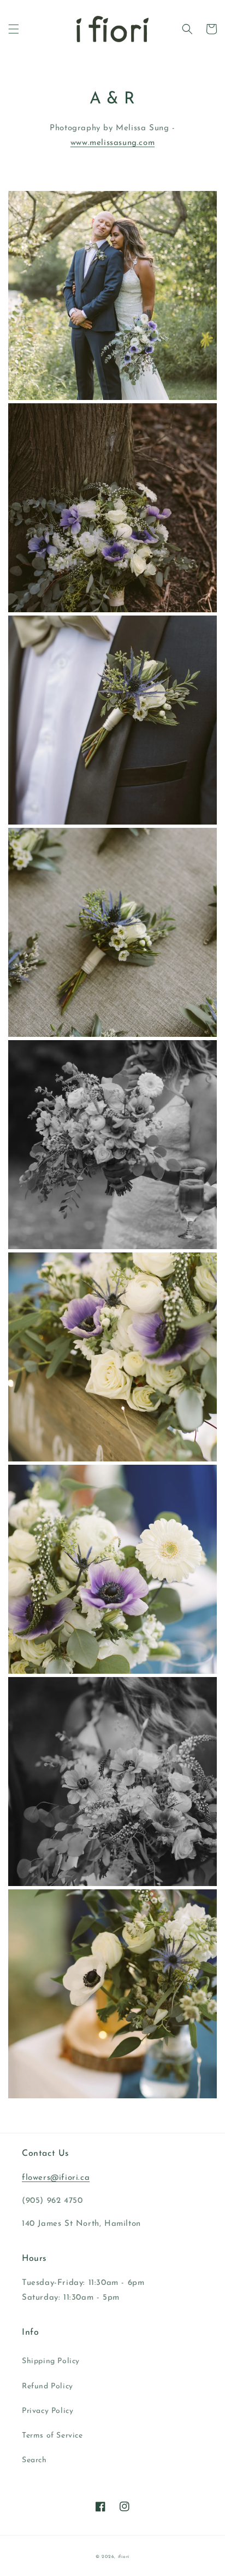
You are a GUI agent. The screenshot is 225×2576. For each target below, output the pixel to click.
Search (34, 2460)
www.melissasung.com (112, 143)
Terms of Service (52, 2436)
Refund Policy (48, 2386)
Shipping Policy (51, 2361)
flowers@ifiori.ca (56, 2178)
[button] (14, 29)
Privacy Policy (48, 2411)
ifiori (124, 2557)
